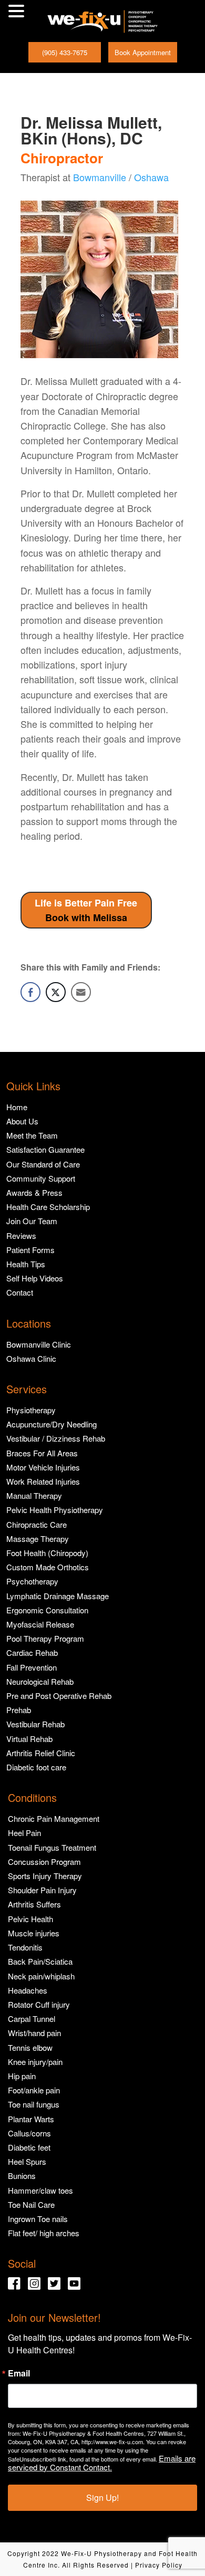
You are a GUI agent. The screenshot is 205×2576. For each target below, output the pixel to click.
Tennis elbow (30, 2047)
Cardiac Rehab (32, 1652)
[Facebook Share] (30, 992)
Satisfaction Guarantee (45, 1149)
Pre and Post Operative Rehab (59, 1696)
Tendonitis (25, 1947)
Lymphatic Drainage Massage (58, 1596)
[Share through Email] (81, 992)
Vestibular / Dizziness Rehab (56, 1438)
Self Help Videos (35, 1278)
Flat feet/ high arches (44, 2233)
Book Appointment (143, 52)
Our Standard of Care (43, 1164)
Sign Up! (102, 2497)
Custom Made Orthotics (48, 1567)
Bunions (22, 2176)
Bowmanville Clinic (39, 1344)
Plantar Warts (31, 2119)
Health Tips (26, 1264)
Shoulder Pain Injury (42, 1890)
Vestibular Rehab (35, 1724)
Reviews (21, 1235)
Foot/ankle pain (34, 2090)
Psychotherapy (32, 1581)
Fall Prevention (32, 1667)
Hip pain (22, 2076)
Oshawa (151, 177)
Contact (20, 1292)
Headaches (28, 1990)
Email (19, 2373)
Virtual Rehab (29, 1739)
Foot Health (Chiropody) (47, 1553)
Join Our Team (32, 1221)
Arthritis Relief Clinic (41, 1753)
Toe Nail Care (31, 2204)
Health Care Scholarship (48, 1207)
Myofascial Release (40, 1624)
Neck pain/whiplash (41, 1976)
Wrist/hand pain (34, 2033)
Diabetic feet (29, 2147)
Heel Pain (24, 1833)
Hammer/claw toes (40, 2190)
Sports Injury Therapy (45, 1876)
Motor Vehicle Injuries (43, 1467)
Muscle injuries (34, 1933)
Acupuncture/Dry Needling (52, 1424)
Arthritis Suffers (34, 1904)
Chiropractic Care (37, 1524)
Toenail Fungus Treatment (52, 1847)
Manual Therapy (34, 1495)
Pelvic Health (30, 1919)
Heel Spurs (27, 2161)
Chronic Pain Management (54, 1818)
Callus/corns (29, 2133)
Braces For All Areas (42, 1453)
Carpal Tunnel (32, 2019)
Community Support (41, 1178)
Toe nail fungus (34, 2104)
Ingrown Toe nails (38, 2219)
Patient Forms (30, 1250)
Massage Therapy (38, 1539)
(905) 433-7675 (65, 52)
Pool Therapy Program (45, 1638)
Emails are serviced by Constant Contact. (102, 2463)
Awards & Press (34, 1192)
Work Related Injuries (43, 1481)
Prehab (19, 1710)
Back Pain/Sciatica (40, 1961)
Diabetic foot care (36, 1767)
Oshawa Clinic (31, 1358)
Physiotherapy (31, 1410)
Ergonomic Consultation (47, 1610)
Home (17, 1107)
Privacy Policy (159, 2565)
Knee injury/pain (35, 2062)
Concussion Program (44, 1861)
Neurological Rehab (40, 1681)
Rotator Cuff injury (39, 2004)
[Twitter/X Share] (56, 992)
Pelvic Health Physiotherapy (55, 1510)
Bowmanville (100, 177)
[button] (18, 12)
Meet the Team (32, 1135)
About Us (22, 1121)
